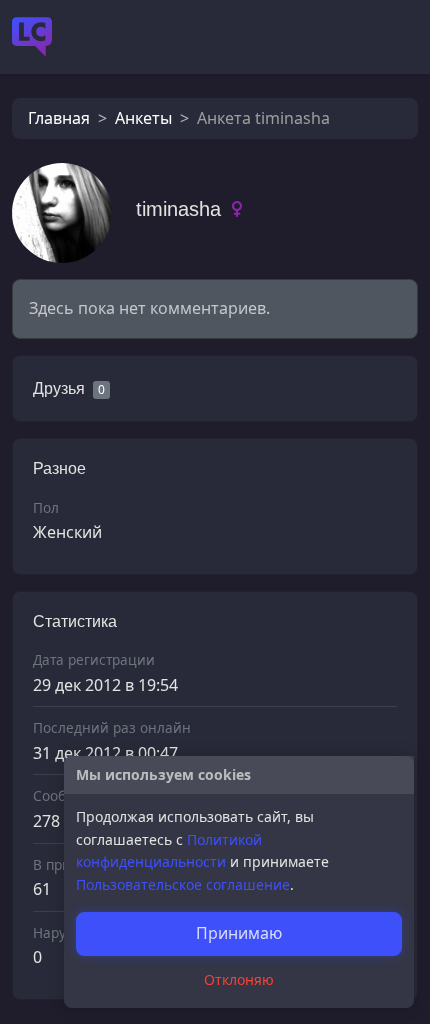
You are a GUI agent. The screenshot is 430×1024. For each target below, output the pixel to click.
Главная (59, 118)
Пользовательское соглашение (183, 884)
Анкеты (143, 118)
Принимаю (239, 933)
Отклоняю (239, 979)
